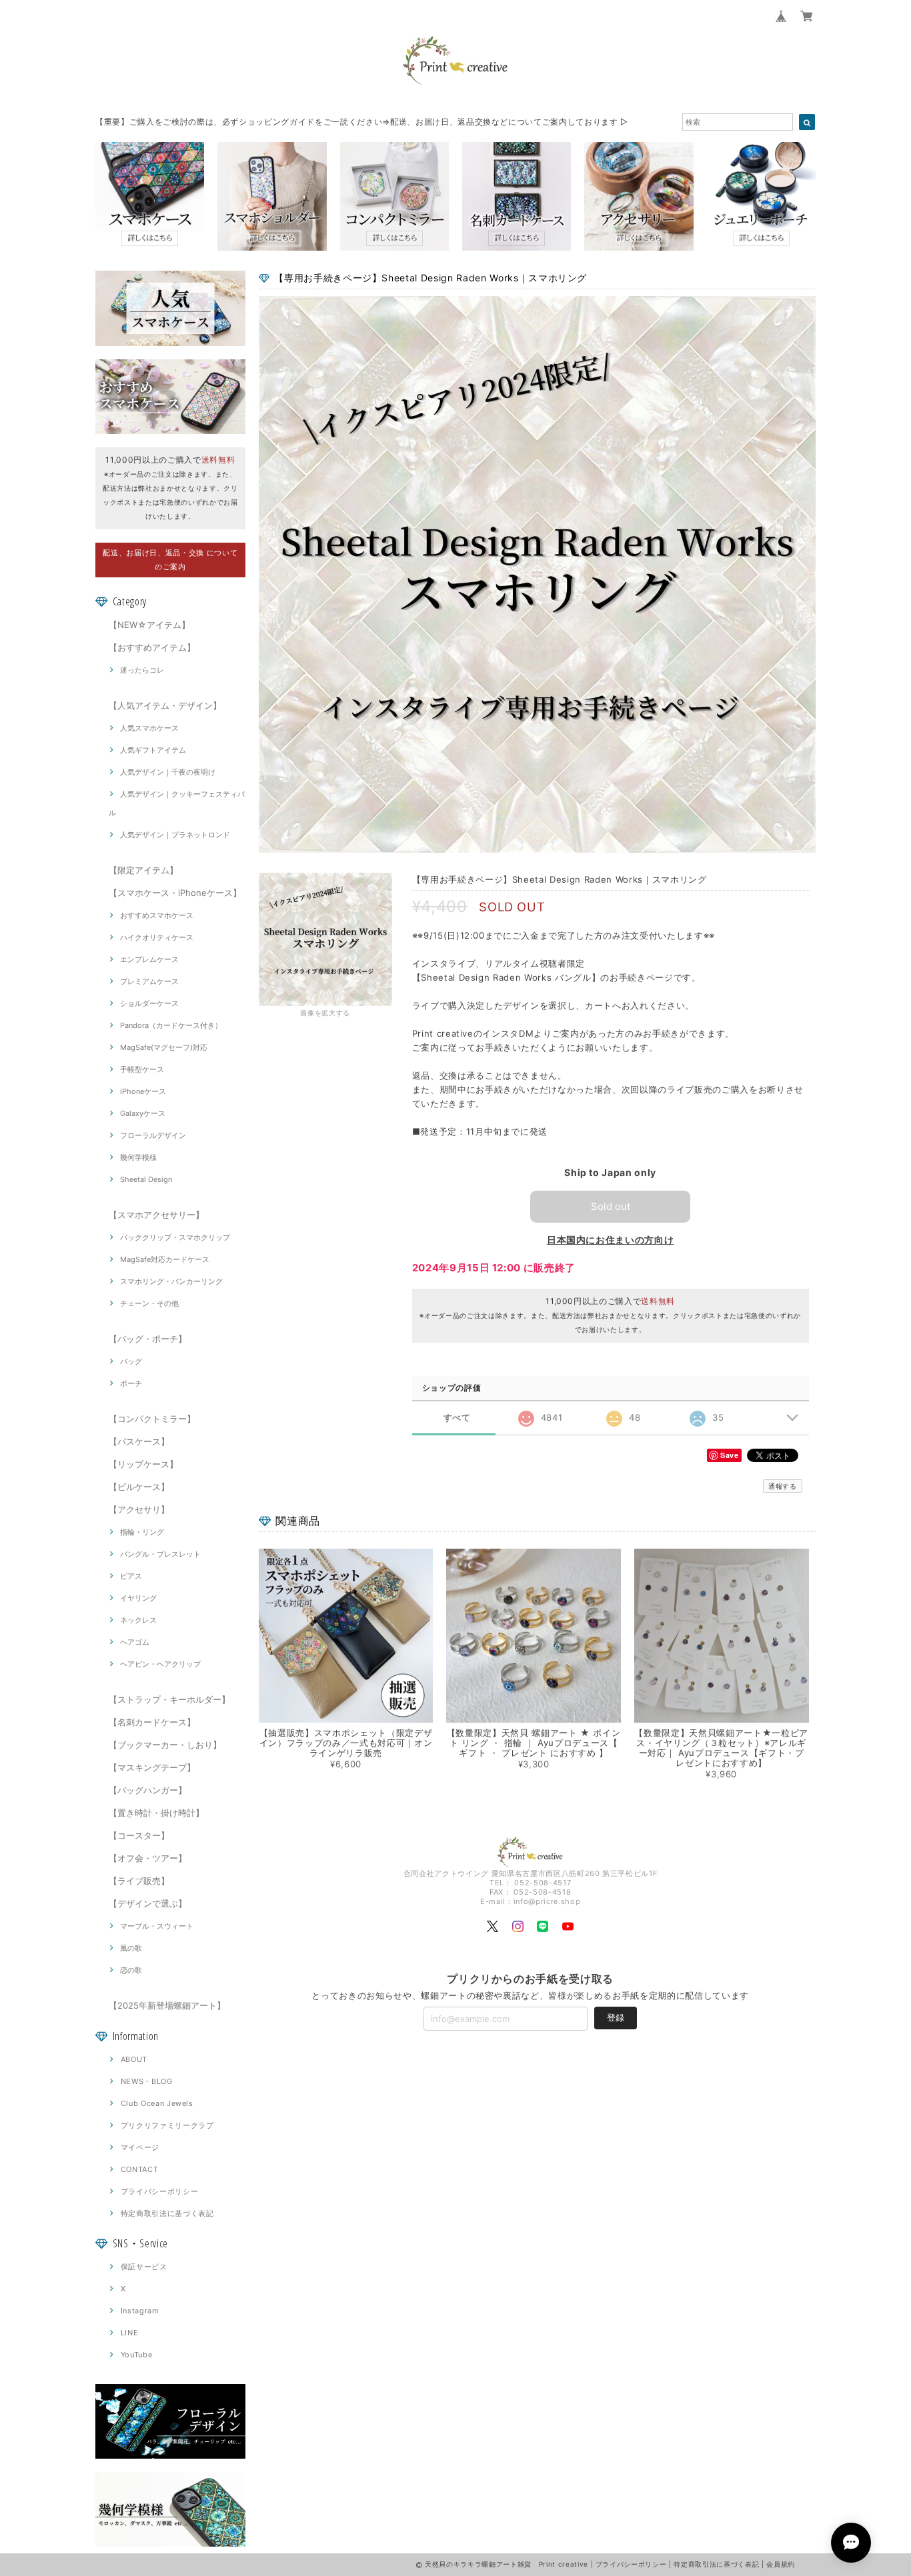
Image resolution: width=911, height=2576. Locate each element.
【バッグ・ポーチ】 (148, 1339)
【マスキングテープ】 (152, 1767)
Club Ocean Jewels (157, 2103)
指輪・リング (142, 1532)
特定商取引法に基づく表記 (167, 2213)
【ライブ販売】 (139, 1881)
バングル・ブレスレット (160, 1554)
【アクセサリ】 (139, 1509)
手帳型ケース (142, 1069)
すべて (457, 1418)
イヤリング (138, 1598)
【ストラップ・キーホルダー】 (169, 1699)
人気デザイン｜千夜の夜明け (168, 772)
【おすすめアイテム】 (152, 647)
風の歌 (131, 1948)
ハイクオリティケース (157, 937)
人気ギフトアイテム (153, 750)
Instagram (140, 2311)
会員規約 (781, 2564)
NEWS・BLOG (147, 2081)
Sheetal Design (146, 1179)
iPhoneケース (143, 1091)
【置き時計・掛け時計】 (156, 1813)
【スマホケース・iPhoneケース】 (175, 893)
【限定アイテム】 (143, 870)
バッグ (131, 1361)
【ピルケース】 (139, 1487)
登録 (616, 2017)
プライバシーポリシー (160, 2191)
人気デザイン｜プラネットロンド (175, 835)
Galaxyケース (143, 1113)
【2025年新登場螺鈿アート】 (167, 2005)
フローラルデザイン (153, 1135)
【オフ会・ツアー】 (148, 1858)
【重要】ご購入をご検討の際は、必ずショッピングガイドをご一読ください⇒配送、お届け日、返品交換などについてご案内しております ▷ (362, 122)
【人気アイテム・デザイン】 (165, 705)
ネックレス (138, 1620)
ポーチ (131, 1383)
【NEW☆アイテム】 (149, 625)
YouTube (137, 2355)
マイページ (140, 2147)
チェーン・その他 (149, 1303)
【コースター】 (139, 1835)
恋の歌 (131, 1970)
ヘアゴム (135, 1642)
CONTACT (140, 2169)
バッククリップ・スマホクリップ (175, 1237)
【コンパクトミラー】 (152, 1419)
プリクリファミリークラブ (167, 2125)
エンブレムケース (149, 959)
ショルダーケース (149, 1003)
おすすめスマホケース (157, 915)
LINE (130, 2333)
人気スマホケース (149, 728)
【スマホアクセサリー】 (156, 1215)
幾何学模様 (138, 1157)
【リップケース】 (143, 1464)
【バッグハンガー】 (148, 1790)
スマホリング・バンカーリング (171, 1281)
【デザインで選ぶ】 (148, 1903)
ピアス (131, 1576)
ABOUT (134, 2059)
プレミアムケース (149, 981)
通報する (783, 1486)
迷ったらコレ (142, 670)
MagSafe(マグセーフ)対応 (164, 1047)
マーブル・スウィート (157, 1926)
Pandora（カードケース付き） (171, 1025)
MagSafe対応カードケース (165, 1259)
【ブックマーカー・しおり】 (165, 1745)
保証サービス (144, 2267)
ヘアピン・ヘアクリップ (160, 1664)
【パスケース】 (139, 1441)
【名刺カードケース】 (152, 1722)
